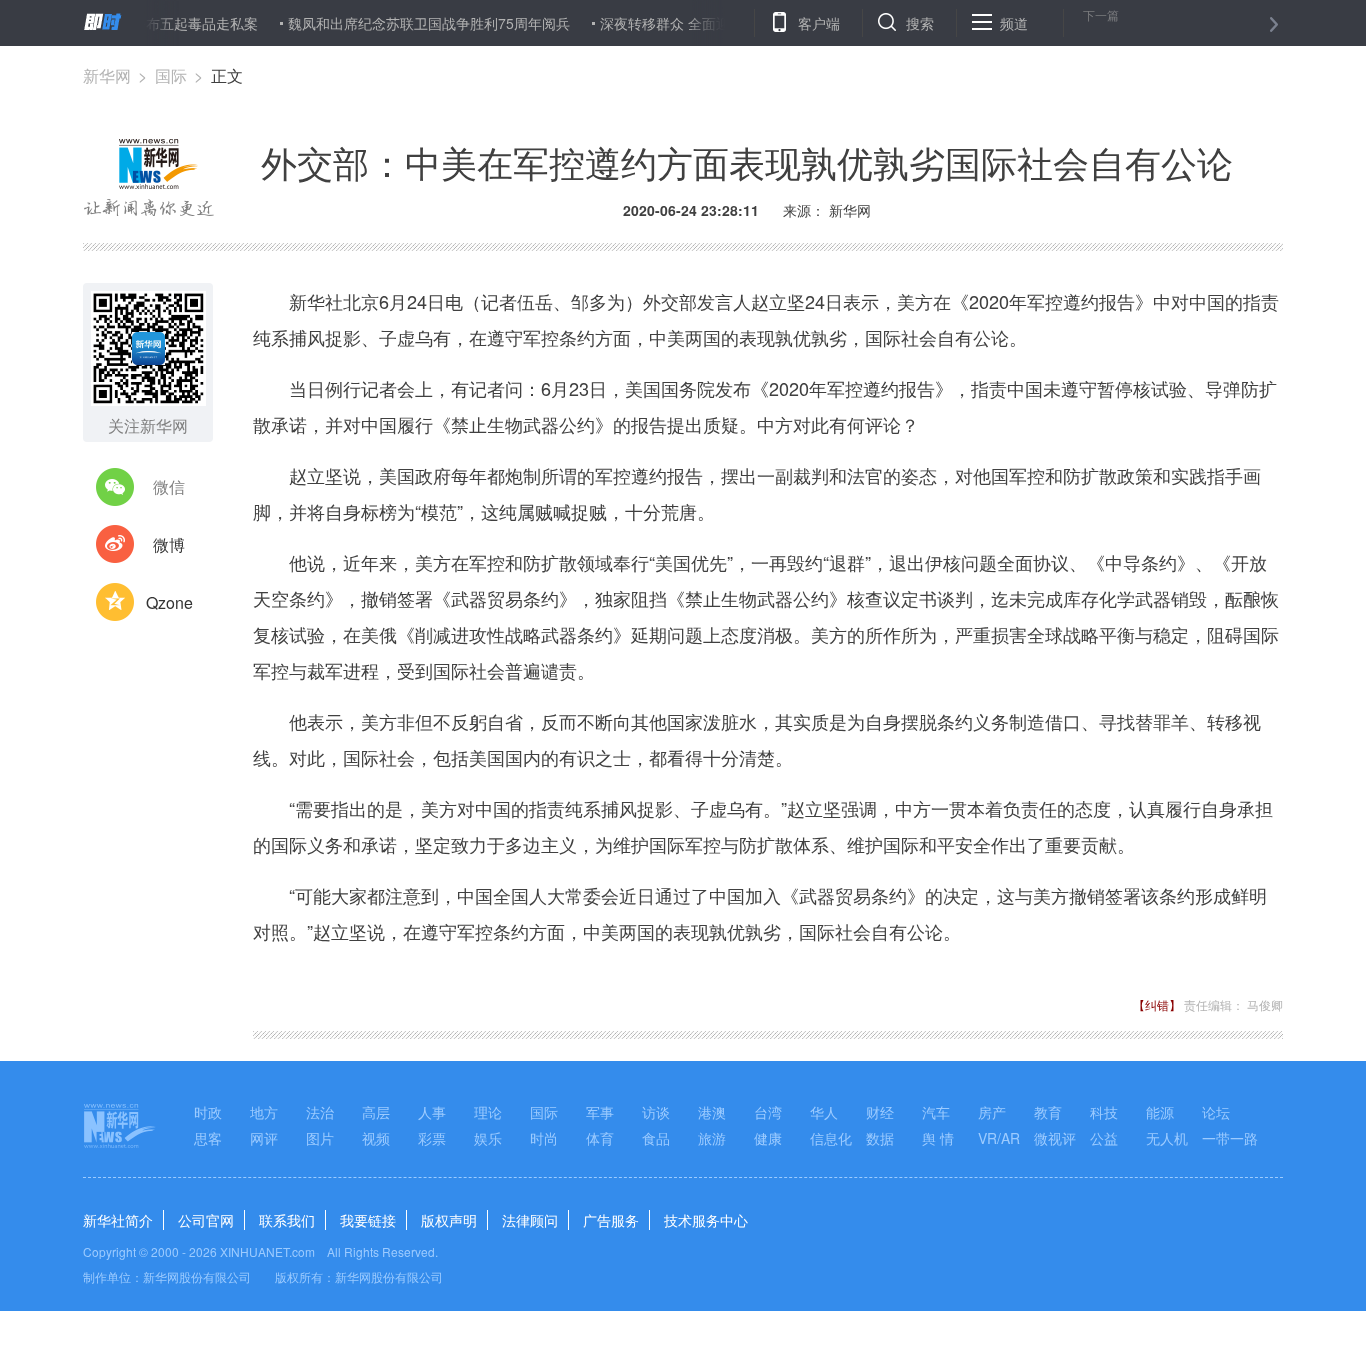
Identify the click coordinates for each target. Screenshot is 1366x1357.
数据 (880, 1138)
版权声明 (449, 1220)
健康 (768, 1138)
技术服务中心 (706, 1220)
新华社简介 (118, 1220)
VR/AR (999, 1138)
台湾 (768, 1112)
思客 (208, 1138)
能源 (1160, 1112)
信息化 (831, 1138)
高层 (376, 1112)
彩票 (432, 1138)
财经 (880, 1112)
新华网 (107, 75)
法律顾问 (530, 1220)
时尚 (544, 1138)
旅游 (712, 1138)
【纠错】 (1157, 1004)
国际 (171, 75)
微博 (169, 544)
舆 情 (938, 1138)
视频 (376, 1138)
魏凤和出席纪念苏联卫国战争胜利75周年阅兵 (405, 23)
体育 (600, 1138)
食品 (656, 1138)
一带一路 (1230, 1138)
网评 (264, 1138)
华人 (824, 1112)
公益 (1104, 1138)
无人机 (1167, 1138)
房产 (992, 1112)
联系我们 (287, 1220)
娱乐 (488, 1138)
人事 (432, 1112)
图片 (320, 1138)
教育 (1048, 1112)
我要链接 (368, 1220)
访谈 (656, 1112)
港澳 (712, 1112)
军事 (600, 1112)
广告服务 (611, 1220)
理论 (488, 1112)
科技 (1104, 1112)
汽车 (936, 1112)
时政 (208, 1112)
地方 (264, 1112)
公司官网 (206, 1220)
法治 (320, 1112)
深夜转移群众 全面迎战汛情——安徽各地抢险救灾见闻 (746, 23)
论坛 (1216, 1112)
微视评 (1055, 1138)
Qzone (169, 602)
